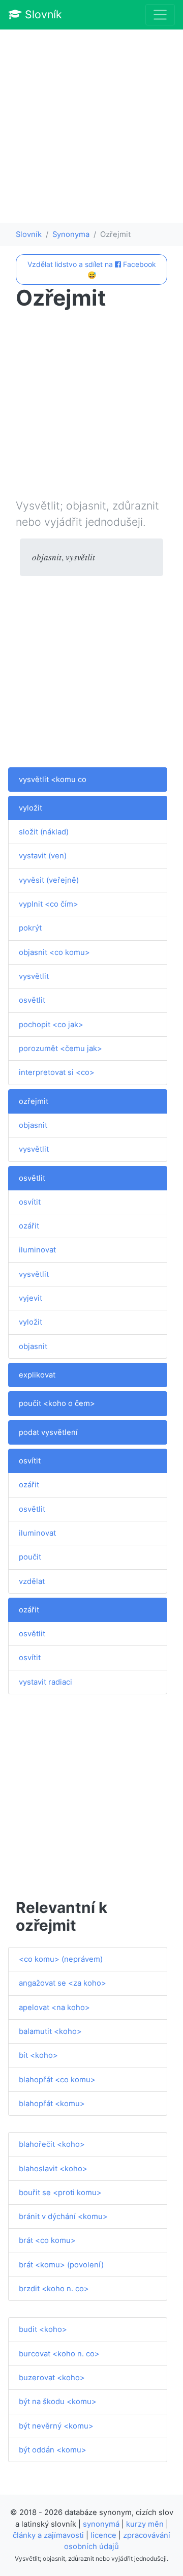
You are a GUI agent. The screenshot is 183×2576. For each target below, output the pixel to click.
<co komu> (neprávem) (61, 1959)
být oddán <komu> (53, 2450)
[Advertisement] (91, 126)
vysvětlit (34, 976)
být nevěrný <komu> (56, 2426)
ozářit (29, 1226)
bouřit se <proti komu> (60, 2193)
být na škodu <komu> (58, 2402)
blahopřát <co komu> (57, 2080)
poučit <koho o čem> (57, 1403)
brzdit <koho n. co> (54, 2289)
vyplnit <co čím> (49, 904)
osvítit (30, 1202)
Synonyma (71, 234)
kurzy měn (145, 2524)
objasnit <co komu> (54, 952)
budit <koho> (43, 2329)
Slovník (42, 14)
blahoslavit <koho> (53, 2169)
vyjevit (30, 1298)
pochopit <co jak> (51, 1025)
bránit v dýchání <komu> (63, 2216)
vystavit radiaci (45, 1682)
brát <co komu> (47, 2240)
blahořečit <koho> (52, 2144)
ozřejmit (34, 1101)
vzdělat (32, 1581)
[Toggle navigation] (160, 15)
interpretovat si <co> (57, 1072)
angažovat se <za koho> (63, 1983)
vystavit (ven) (43, 856)
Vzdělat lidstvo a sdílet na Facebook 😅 (92, 269)
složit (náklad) (44, 832)
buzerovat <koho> (52, 2378)
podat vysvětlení (48, 1432)
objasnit (33, 1125)
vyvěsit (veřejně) (49, 880)
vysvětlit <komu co (53, 780)
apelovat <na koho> (54, 2008)
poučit (30, 1557)
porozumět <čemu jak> (60, 1049)
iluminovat (37, 1250)
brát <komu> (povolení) (61, 2265)
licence (103, 2535)
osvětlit (32, 1000)
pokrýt (30, 928)
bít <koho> (38, 2055)
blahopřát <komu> (52, 2104)
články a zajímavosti (48, 2535)
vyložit (30, 808)
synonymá (101, 2524)
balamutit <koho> (50, 2031)
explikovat (37, 1375)
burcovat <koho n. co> (59, 2354)
